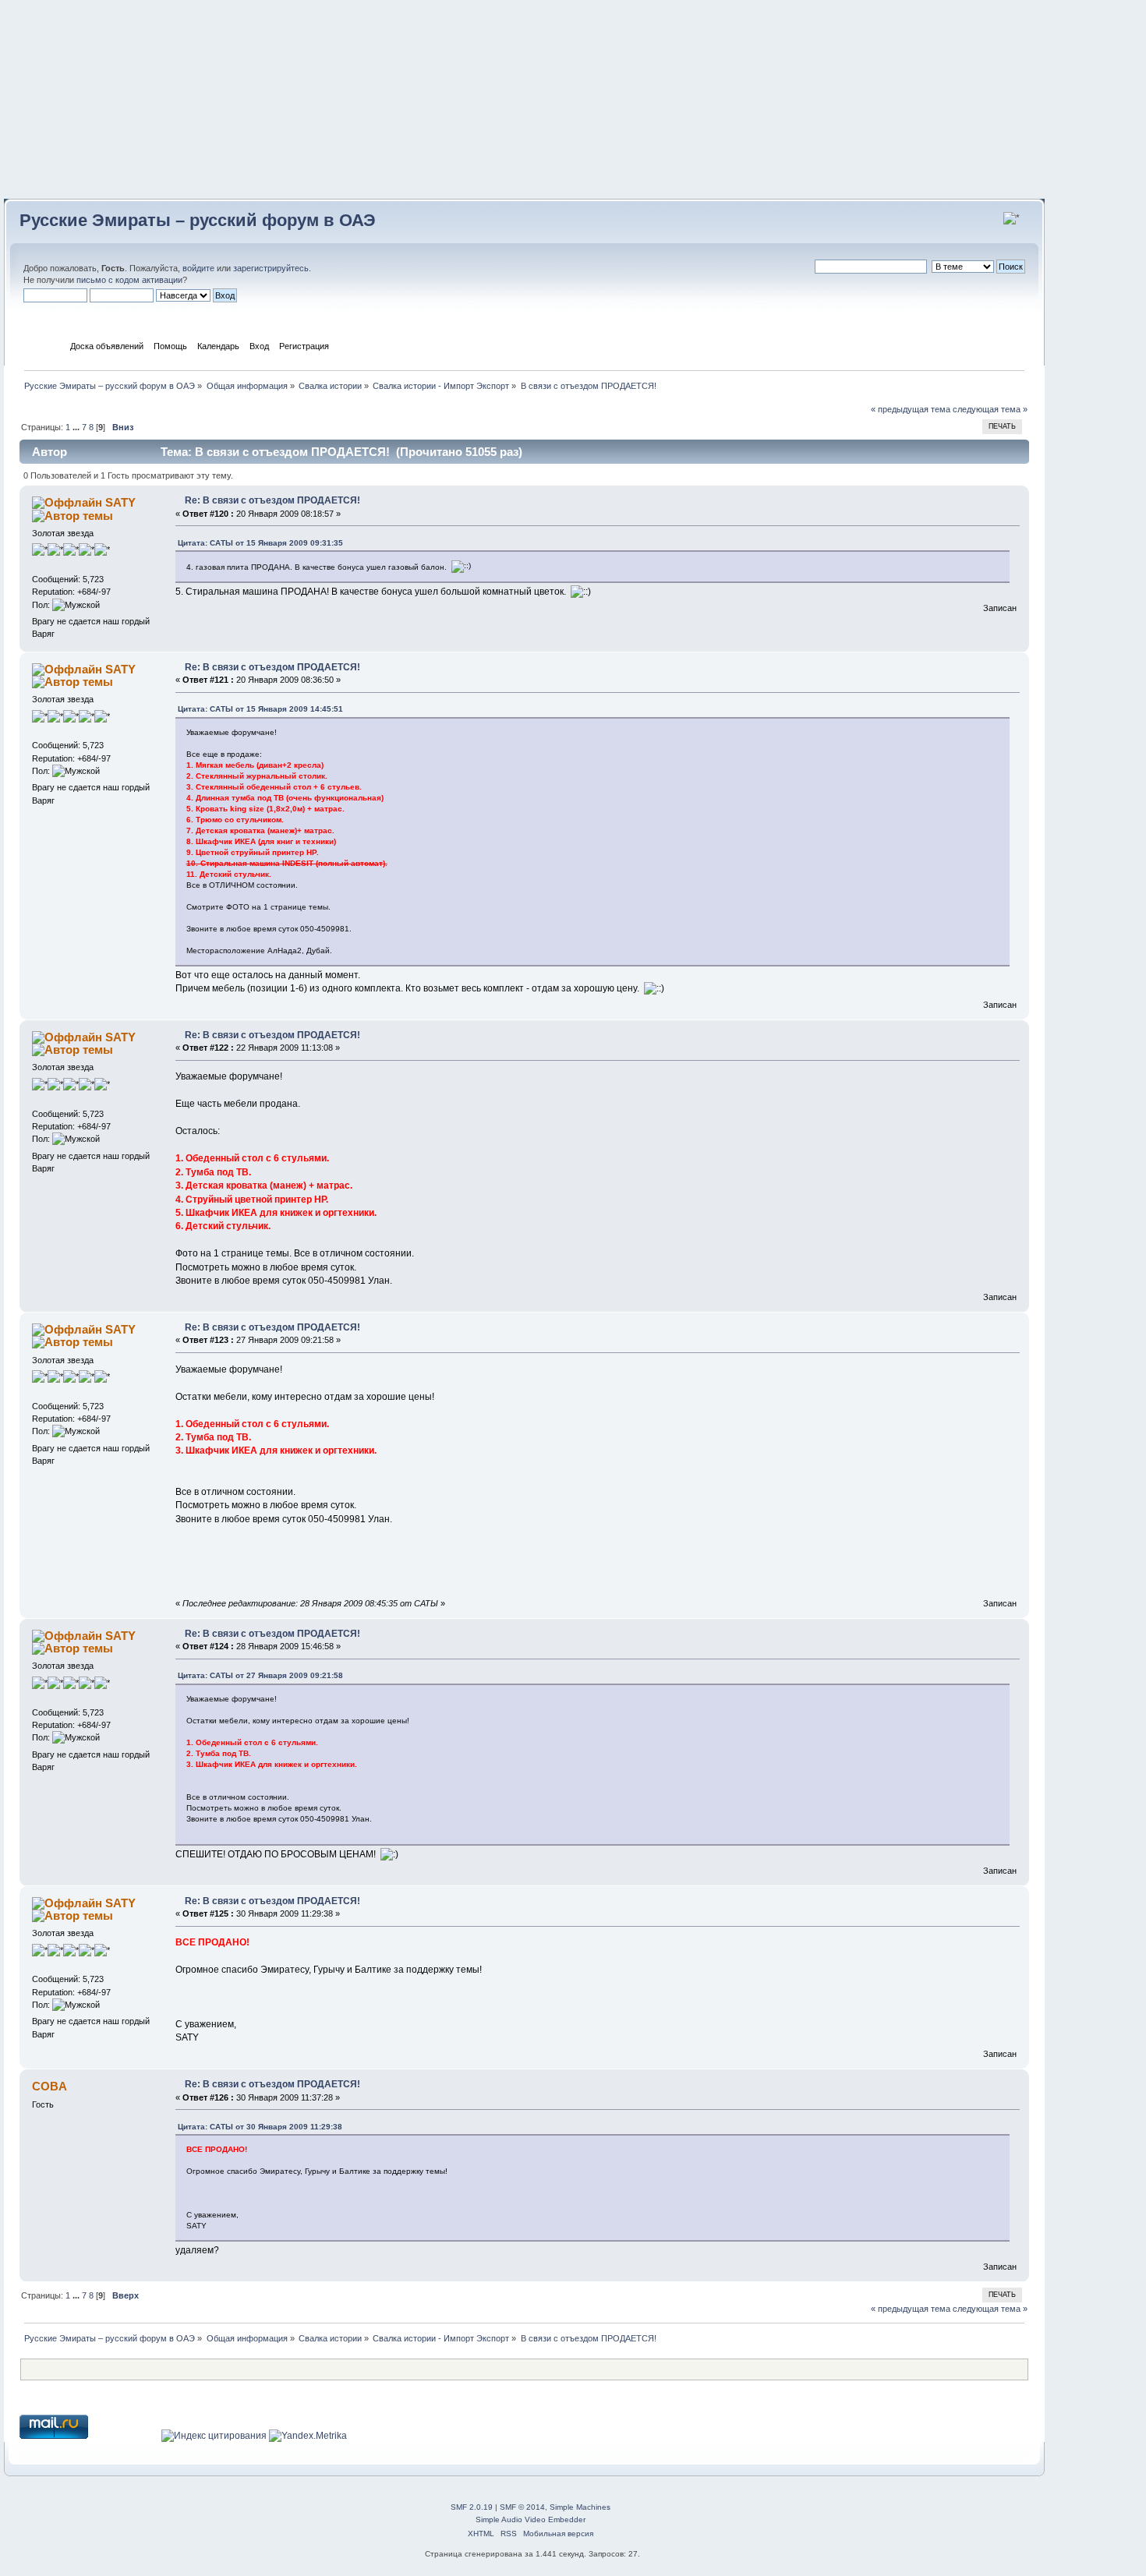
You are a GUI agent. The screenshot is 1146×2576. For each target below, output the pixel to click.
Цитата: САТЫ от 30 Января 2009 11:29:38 (260, 2127)
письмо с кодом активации (129, 280)
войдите (198, 268)
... (77, 427)
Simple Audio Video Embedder (531, 2519)
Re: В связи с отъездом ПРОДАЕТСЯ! (272, 500)
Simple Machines (580, 2507)
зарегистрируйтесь (271, 268)
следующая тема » (990, 409)
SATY (120, 502)
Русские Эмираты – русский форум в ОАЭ (198, 220)
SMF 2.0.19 (472, 2507)
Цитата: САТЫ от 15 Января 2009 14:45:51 (260, 709)
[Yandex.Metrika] (308, 2436)
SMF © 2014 (522, 2507)
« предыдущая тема (911, 409)
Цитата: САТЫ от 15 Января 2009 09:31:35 (260, 543)
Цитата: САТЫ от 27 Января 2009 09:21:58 (260, 1675)
